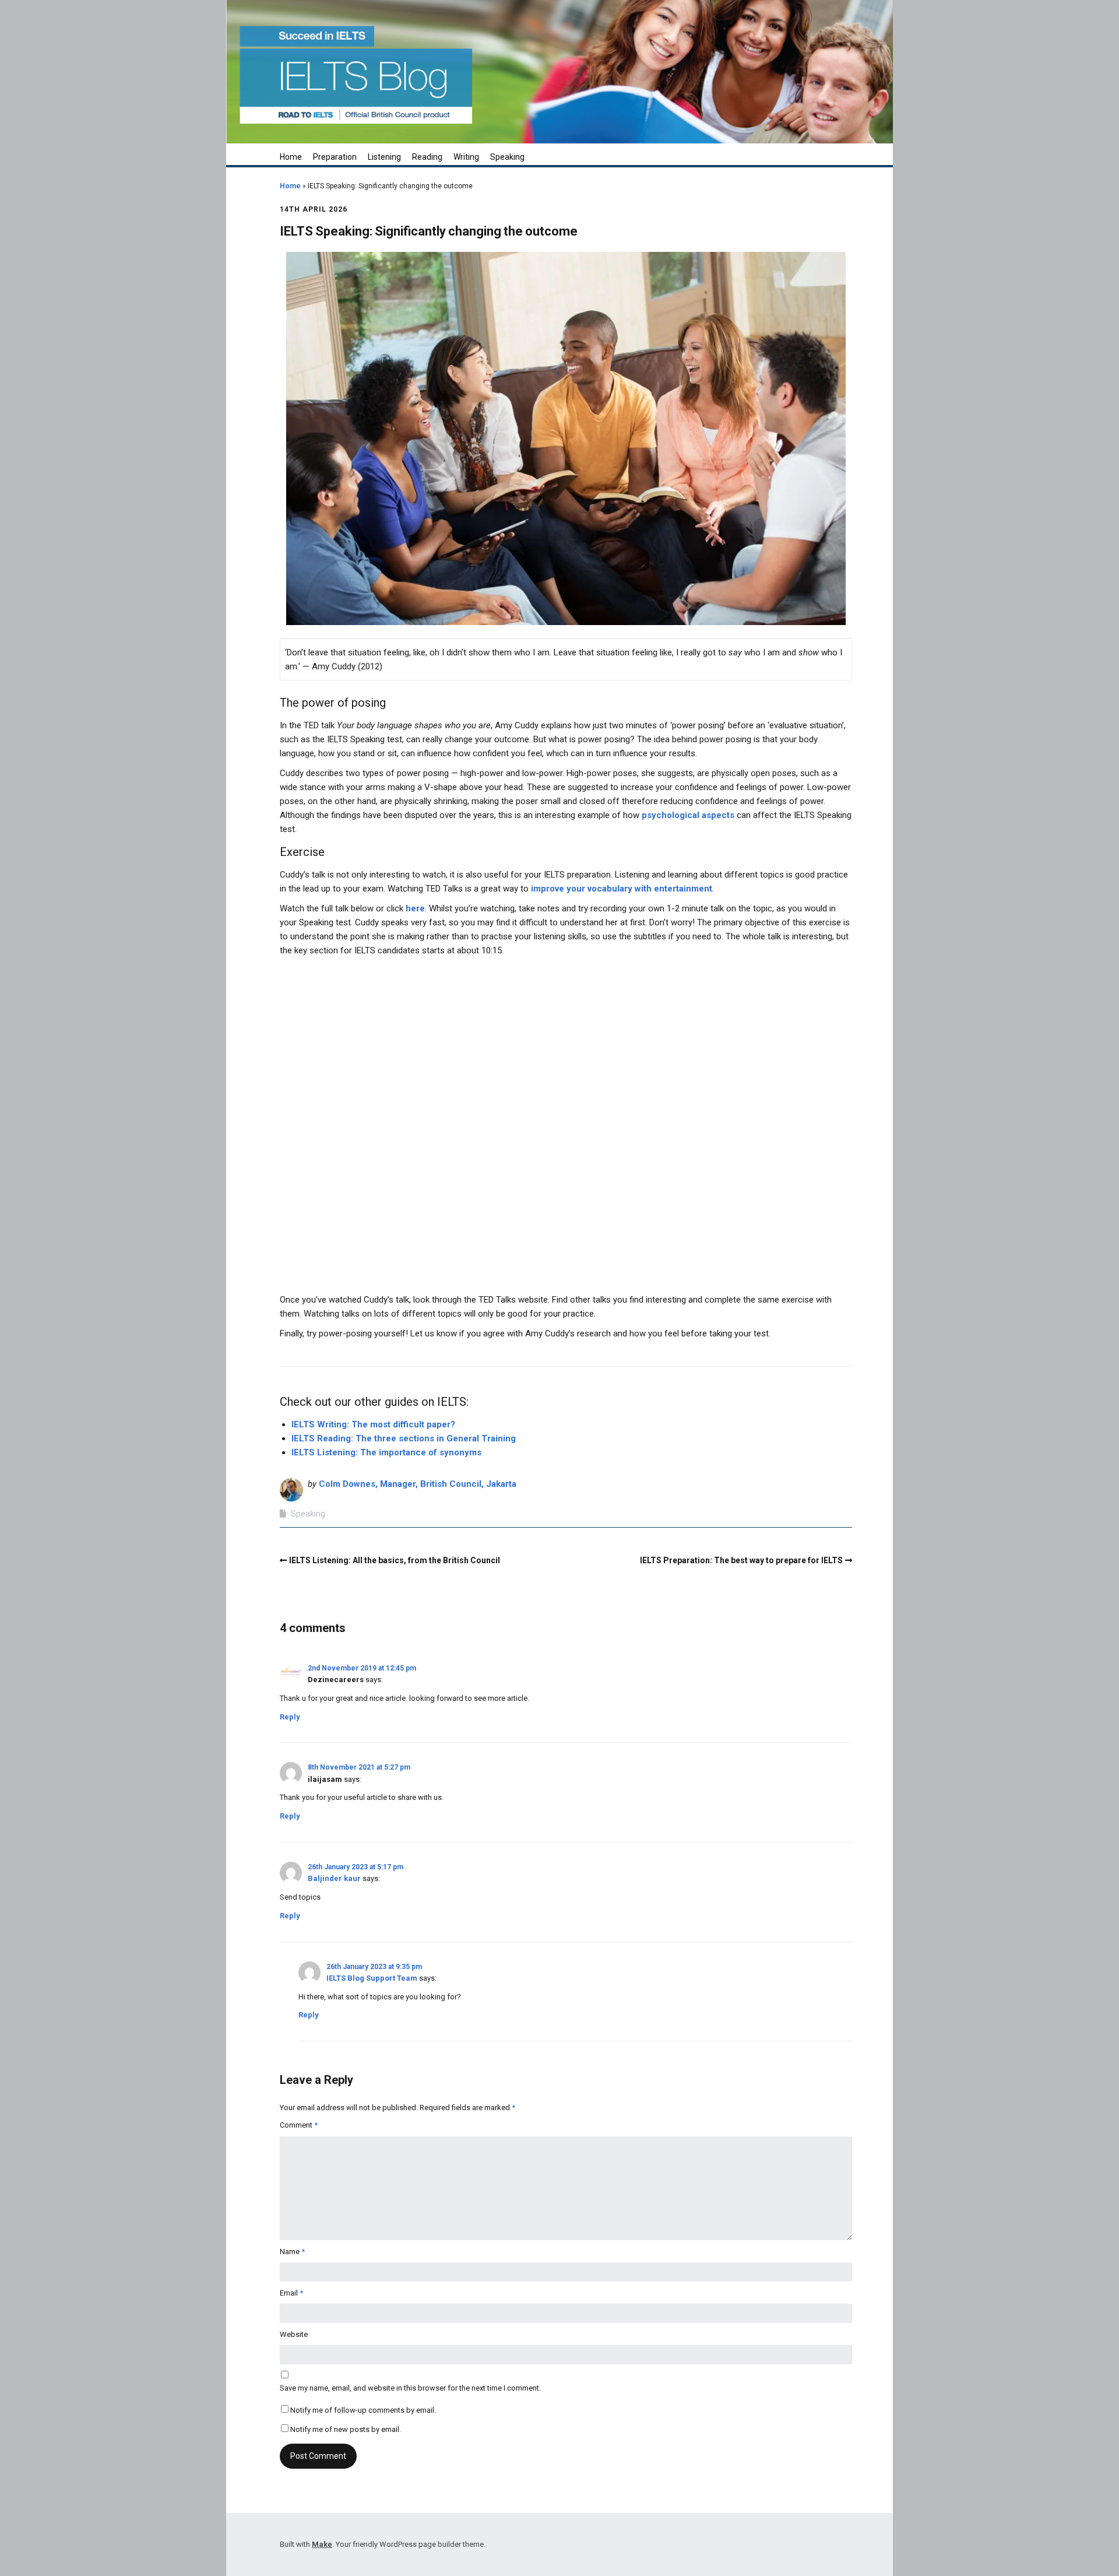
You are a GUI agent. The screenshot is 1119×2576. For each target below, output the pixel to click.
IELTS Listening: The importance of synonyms (386, 1452)
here (415, 908)
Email (291, 2293)
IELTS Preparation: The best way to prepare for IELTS (741, 1560)
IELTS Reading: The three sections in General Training (404, 1438)
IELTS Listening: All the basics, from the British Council (395, 1560)
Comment (299, 2125)
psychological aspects (688, 815)
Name (292, 2252)
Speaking (507, 157)
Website (294, 2334)
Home (291, 157)
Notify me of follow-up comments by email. (363, 2410)
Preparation (335, 157)
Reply (290, 1717)
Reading (427, 157)
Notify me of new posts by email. (346, 2429)
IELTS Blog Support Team (372, 1978)
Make (322, 2544)
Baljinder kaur (334, 1878)
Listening (384, 157)
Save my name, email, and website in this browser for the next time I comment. (410, 2388)
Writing (466, 157)
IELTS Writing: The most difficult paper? (373, 1424)
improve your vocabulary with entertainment (622, 889)
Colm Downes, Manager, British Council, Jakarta (418, 1484)
